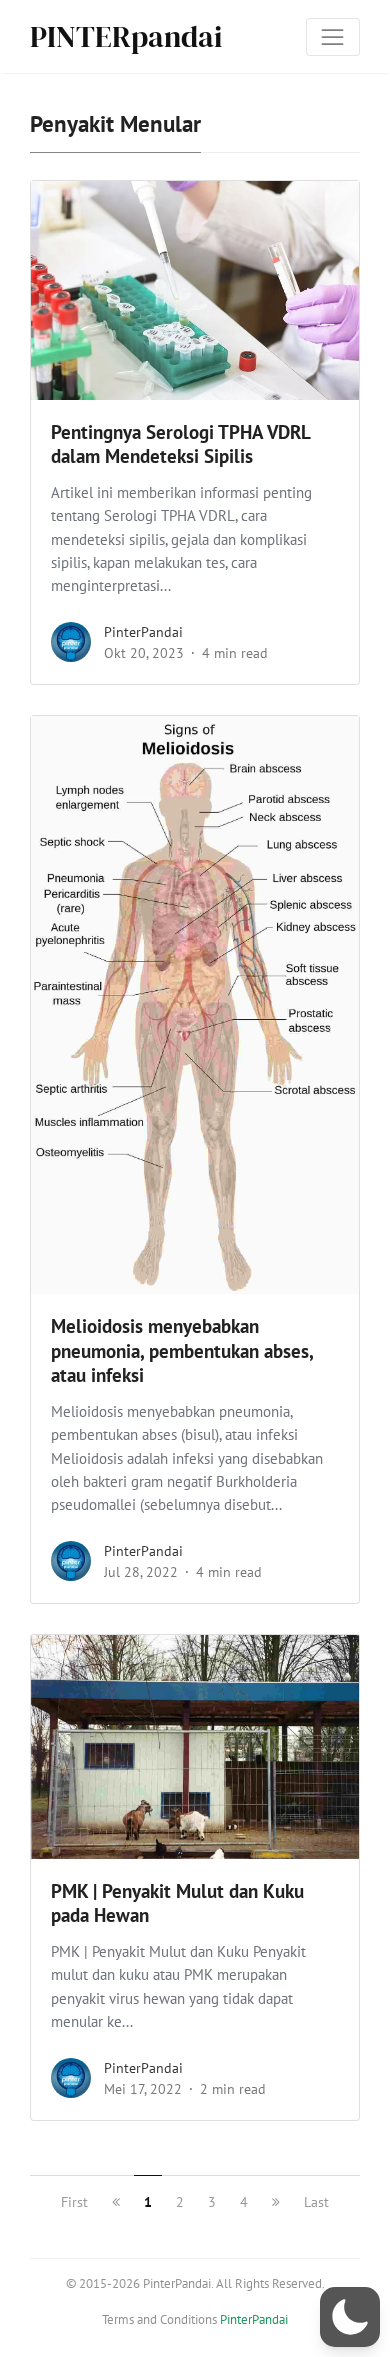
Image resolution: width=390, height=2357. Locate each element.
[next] (276, 2202)
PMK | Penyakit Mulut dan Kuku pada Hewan (177, 1903)
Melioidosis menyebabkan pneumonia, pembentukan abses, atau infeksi (182, 1351)
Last (316, 2202)
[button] (350, 2317)
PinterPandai (143, 632)
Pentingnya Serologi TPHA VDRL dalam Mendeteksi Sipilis (180, 444)
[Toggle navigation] (333, 37)
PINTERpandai (126, 36)
